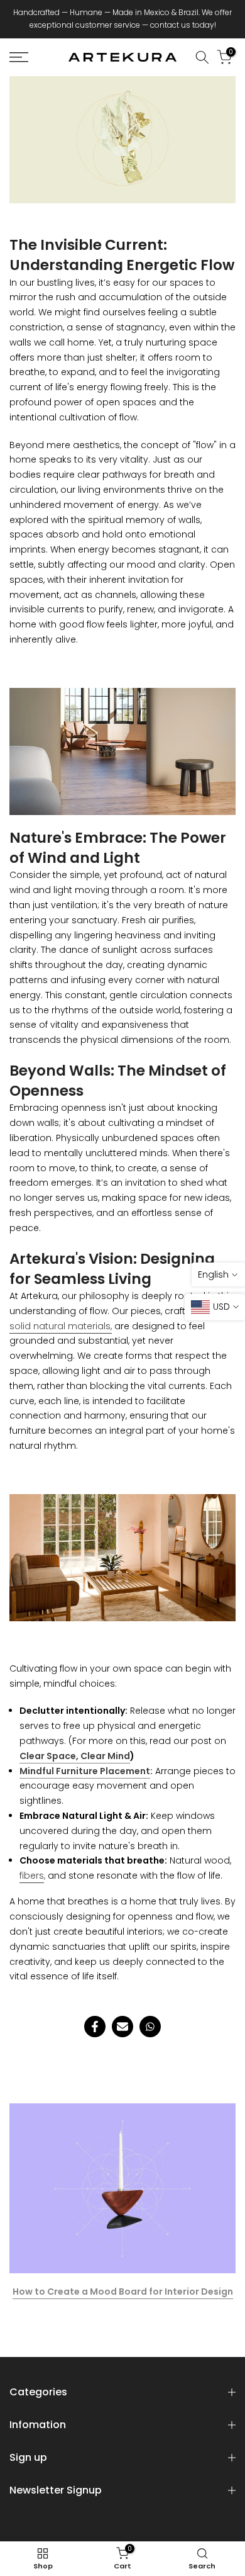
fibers (32, 1876)
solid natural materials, (61, 1326)
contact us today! (183, 25)
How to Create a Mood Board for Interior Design (123, 2292)
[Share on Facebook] (95, 2027)
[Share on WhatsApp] (150, 2027)
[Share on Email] (122, 2027)
